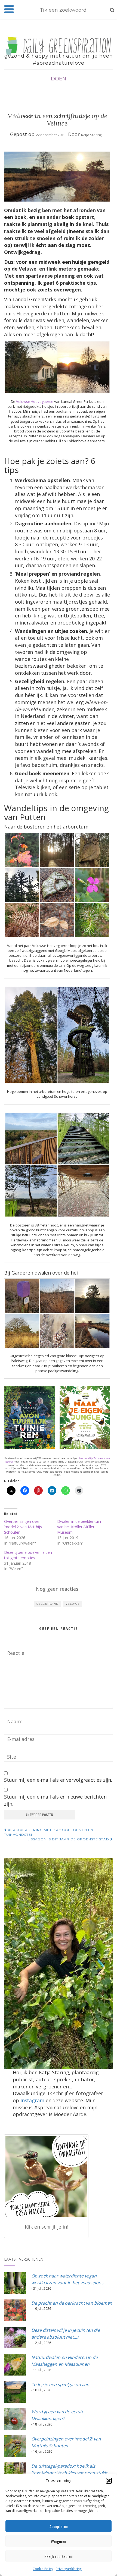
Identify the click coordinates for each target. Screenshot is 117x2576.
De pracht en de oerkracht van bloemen (72, 2303)
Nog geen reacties (57, 1589)
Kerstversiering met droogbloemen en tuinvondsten (49, 1832)
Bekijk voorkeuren (59, 2556)
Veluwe (73, 1604)
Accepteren (59, 2526)
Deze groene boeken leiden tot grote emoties (28, 1555)
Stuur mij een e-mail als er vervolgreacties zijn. (58, 1780)
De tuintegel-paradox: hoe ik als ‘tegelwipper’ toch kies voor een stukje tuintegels (70, 2473)
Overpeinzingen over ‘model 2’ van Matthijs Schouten (23, 1527)
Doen (59, 79)
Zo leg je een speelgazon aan (60, 2384)
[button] (109, 2481)
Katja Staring (91, 135)
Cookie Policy (43, 2569)
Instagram (32, 2100)
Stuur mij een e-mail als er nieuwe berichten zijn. (55, 1800)
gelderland (47, 1604)
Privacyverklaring (69, 2569)
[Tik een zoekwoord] (112, 10)
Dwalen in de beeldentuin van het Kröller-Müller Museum (79, 1527)
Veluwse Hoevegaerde (35, 401)
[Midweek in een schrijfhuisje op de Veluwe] (57, 177)
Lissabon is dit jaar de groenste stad (69, 1839)
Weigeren (59, 2541)
